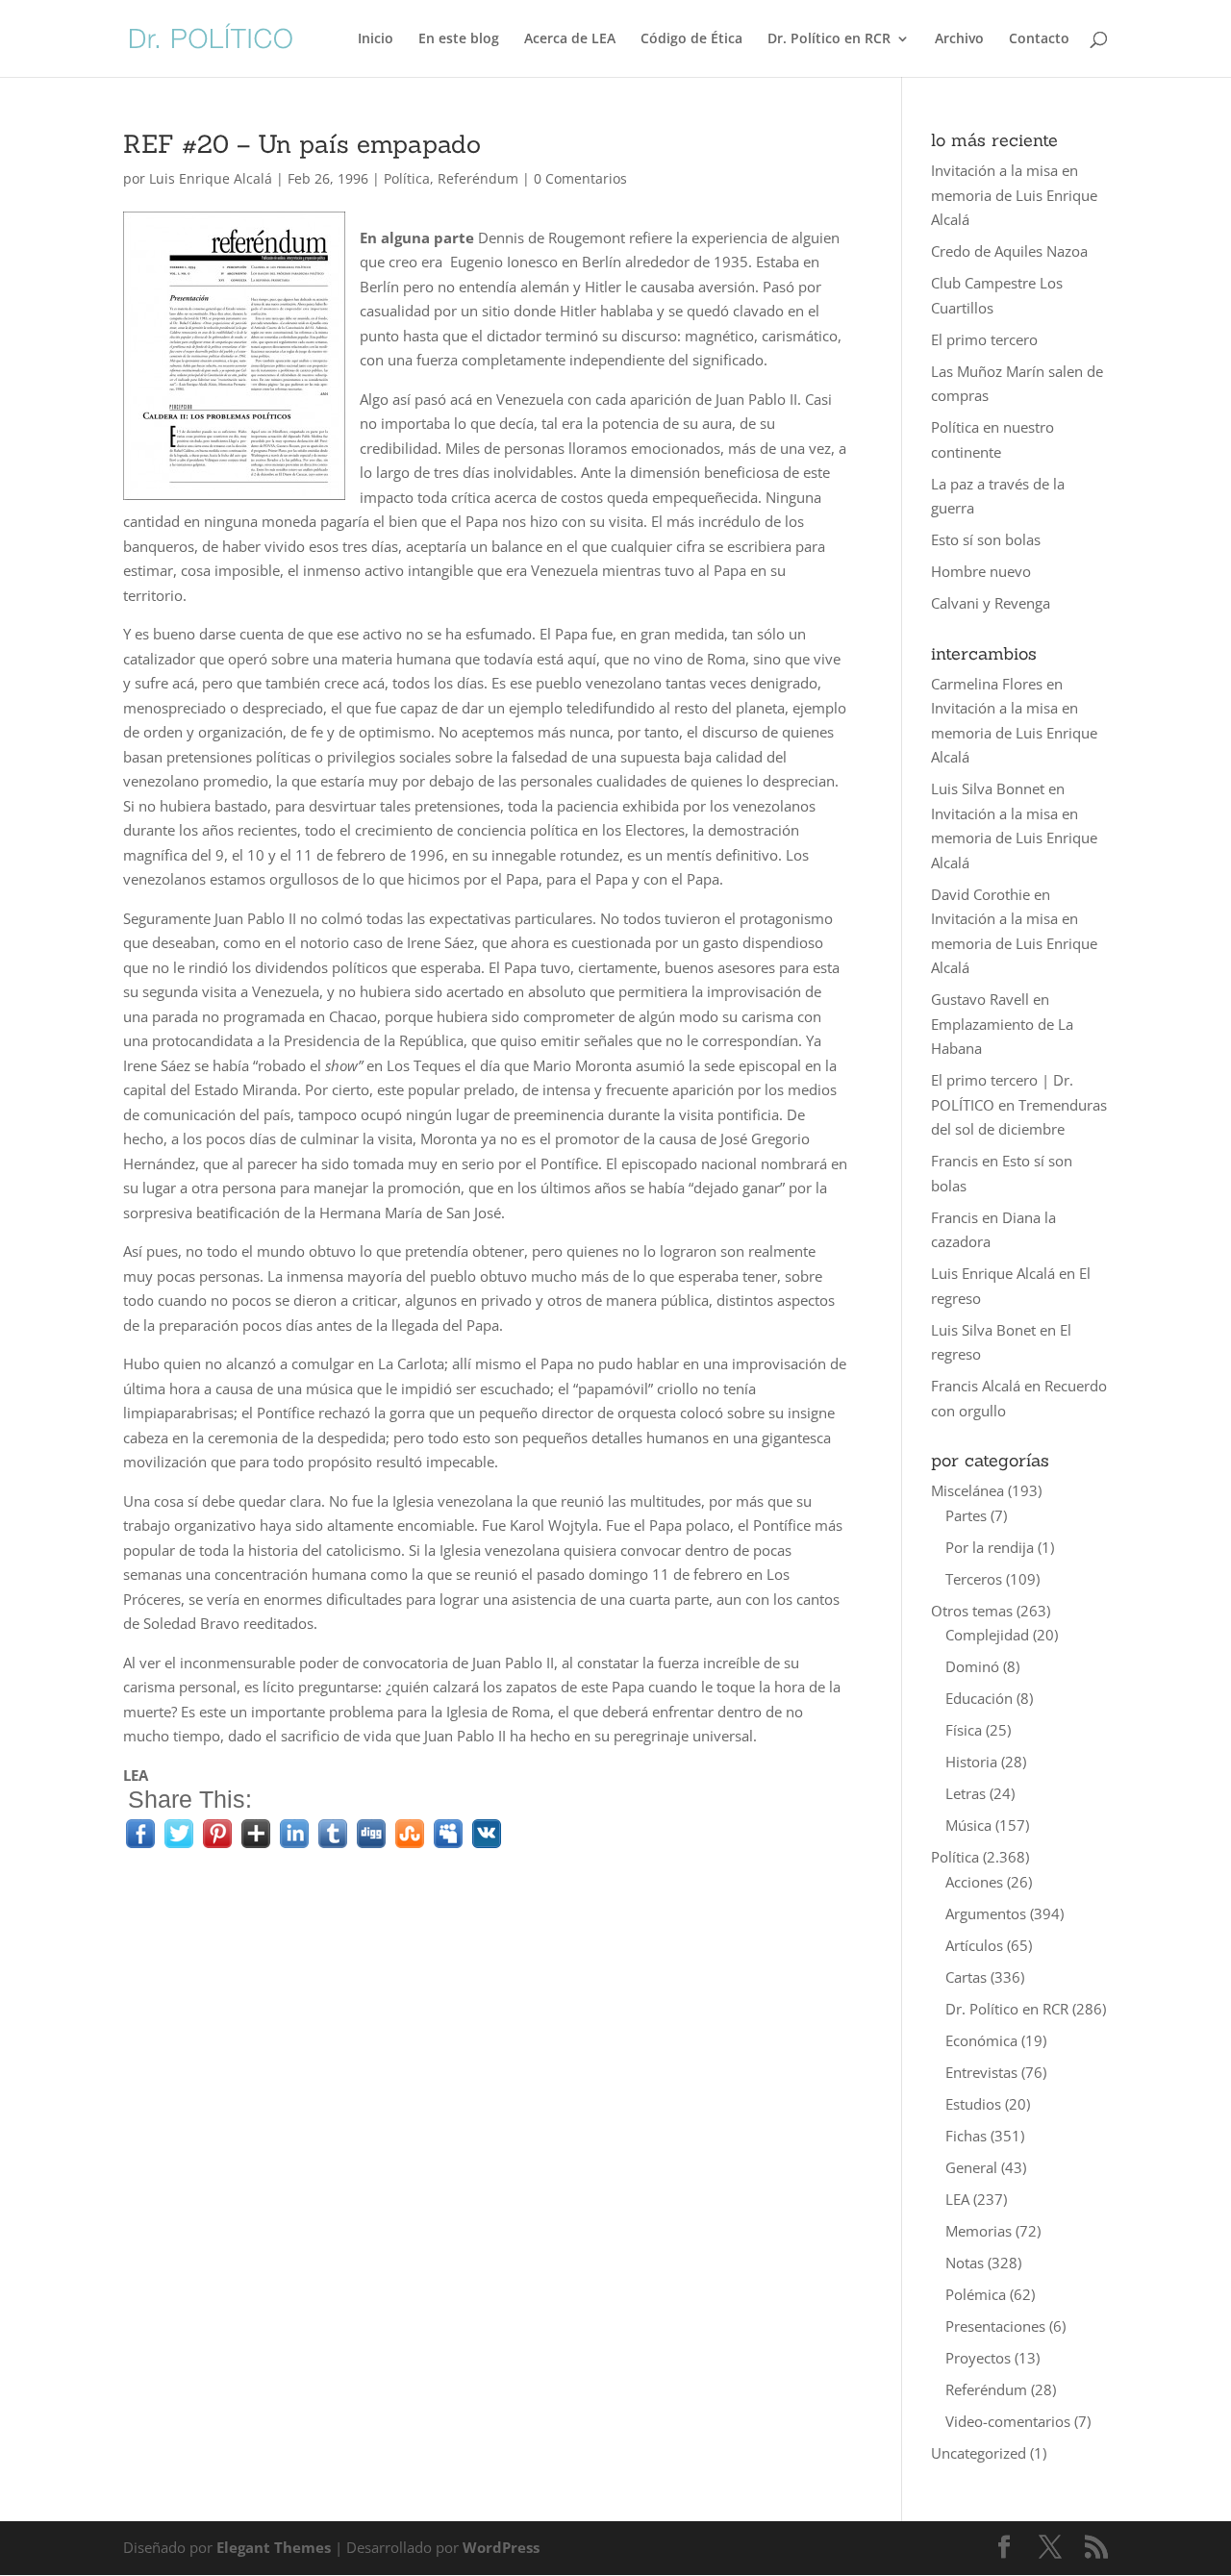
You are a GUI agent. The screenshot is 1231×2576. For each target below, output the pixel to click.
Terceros (974, 1579)
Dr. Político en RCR (829, 39)
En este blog (459, 39)
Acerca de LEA (570, 39)
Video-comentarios (1008, 2421)
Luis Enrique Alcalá (211, 178)
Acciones (974, 1882)
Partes (966, 1515)
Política (407, 178)
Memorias (979, 2231)
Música (968, 1825)
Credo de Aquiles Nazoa (1009, 251)
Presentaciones (995, 2326)
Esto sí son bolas (986, 539)
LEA (957, 2199)
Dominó (972, 1666)
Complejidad (987, 1635)
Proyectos (978, 2358)
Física (964, 1730)
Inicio (376, 39)
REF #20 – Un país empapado (302, 144)
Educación (979, 1698)
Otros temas (972, 1611)
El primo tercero (984, 339)
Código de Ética (691, 39)
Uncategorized (979, 2453)
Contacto (1039, 39)
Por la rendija (990, 1547)
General (971, 2167)
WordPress (501, 2547)
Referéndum (478, 178)
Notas (965, 2263)
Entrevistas (981, 2072)
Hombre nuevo (981, 571)
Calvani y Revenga (991, 603)
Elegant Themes (274, 2547)
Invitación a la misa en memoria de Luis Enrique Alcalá (1014, 195)
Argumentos (986, 1913)
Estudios (973, 2104)
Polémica (976, 2294)
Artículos (974, 1945)
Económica (981, 2040)
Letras (966, 1793)
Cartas (966, 1977)
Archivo (959, 39)
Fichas (966, 2136)
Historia (971, 1762)
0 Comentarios (580, 178)
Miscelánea (967, 1490)
